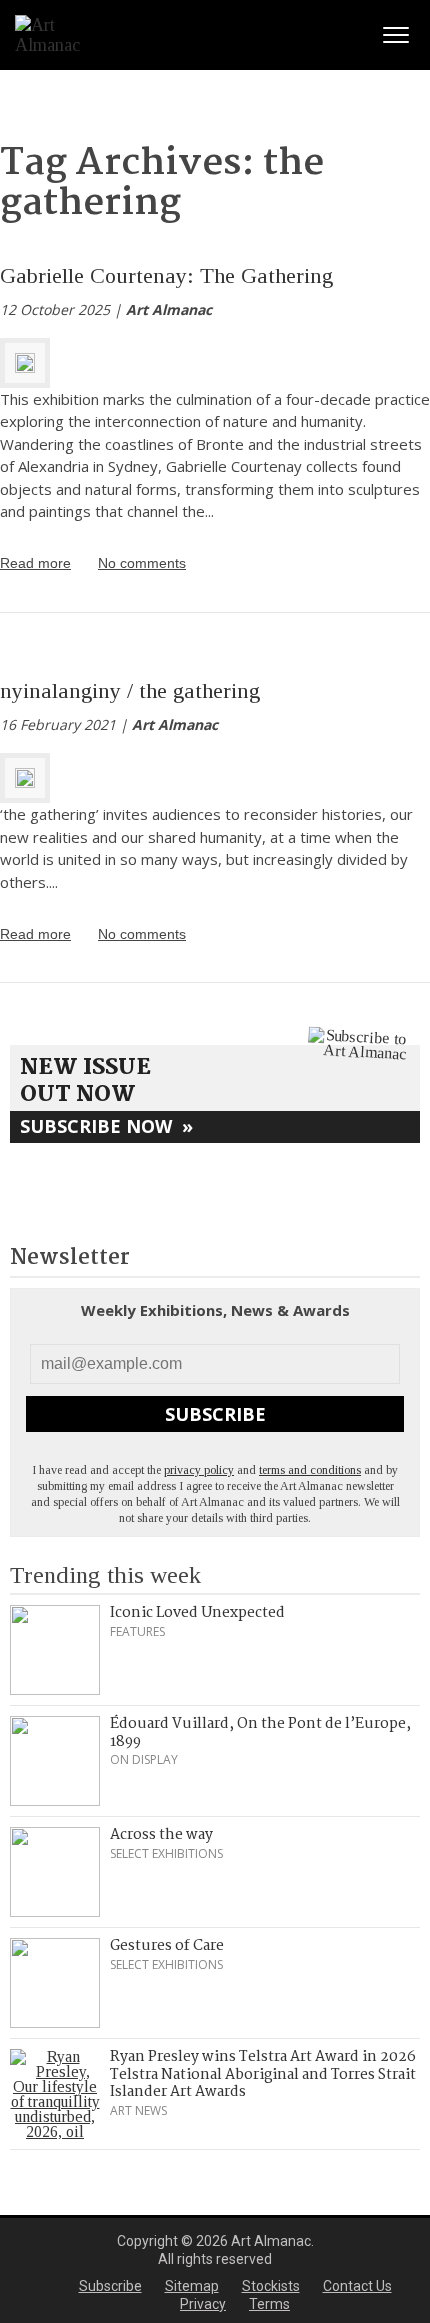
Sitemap (192, 2286)
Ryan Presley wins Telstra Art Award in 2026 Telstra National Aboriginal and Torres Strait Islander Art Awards (263, 2074)
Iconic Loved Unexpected (197, 1613)
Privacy (203, 2304)
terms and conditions (310, 1470)
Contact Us (357, 2286)
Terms (269, 2304)
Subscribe (215, 1414)
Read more (35, 563)
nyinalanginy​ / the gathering (130, 690)
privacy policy (199, 1470)
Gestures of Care (167, 1946)
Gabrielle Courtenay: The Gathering (166, 275)
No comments (142, 563)
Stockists (271, 2286)
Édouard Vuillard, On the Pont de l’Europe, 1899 (260, 1733)
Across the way (161, 1835)
